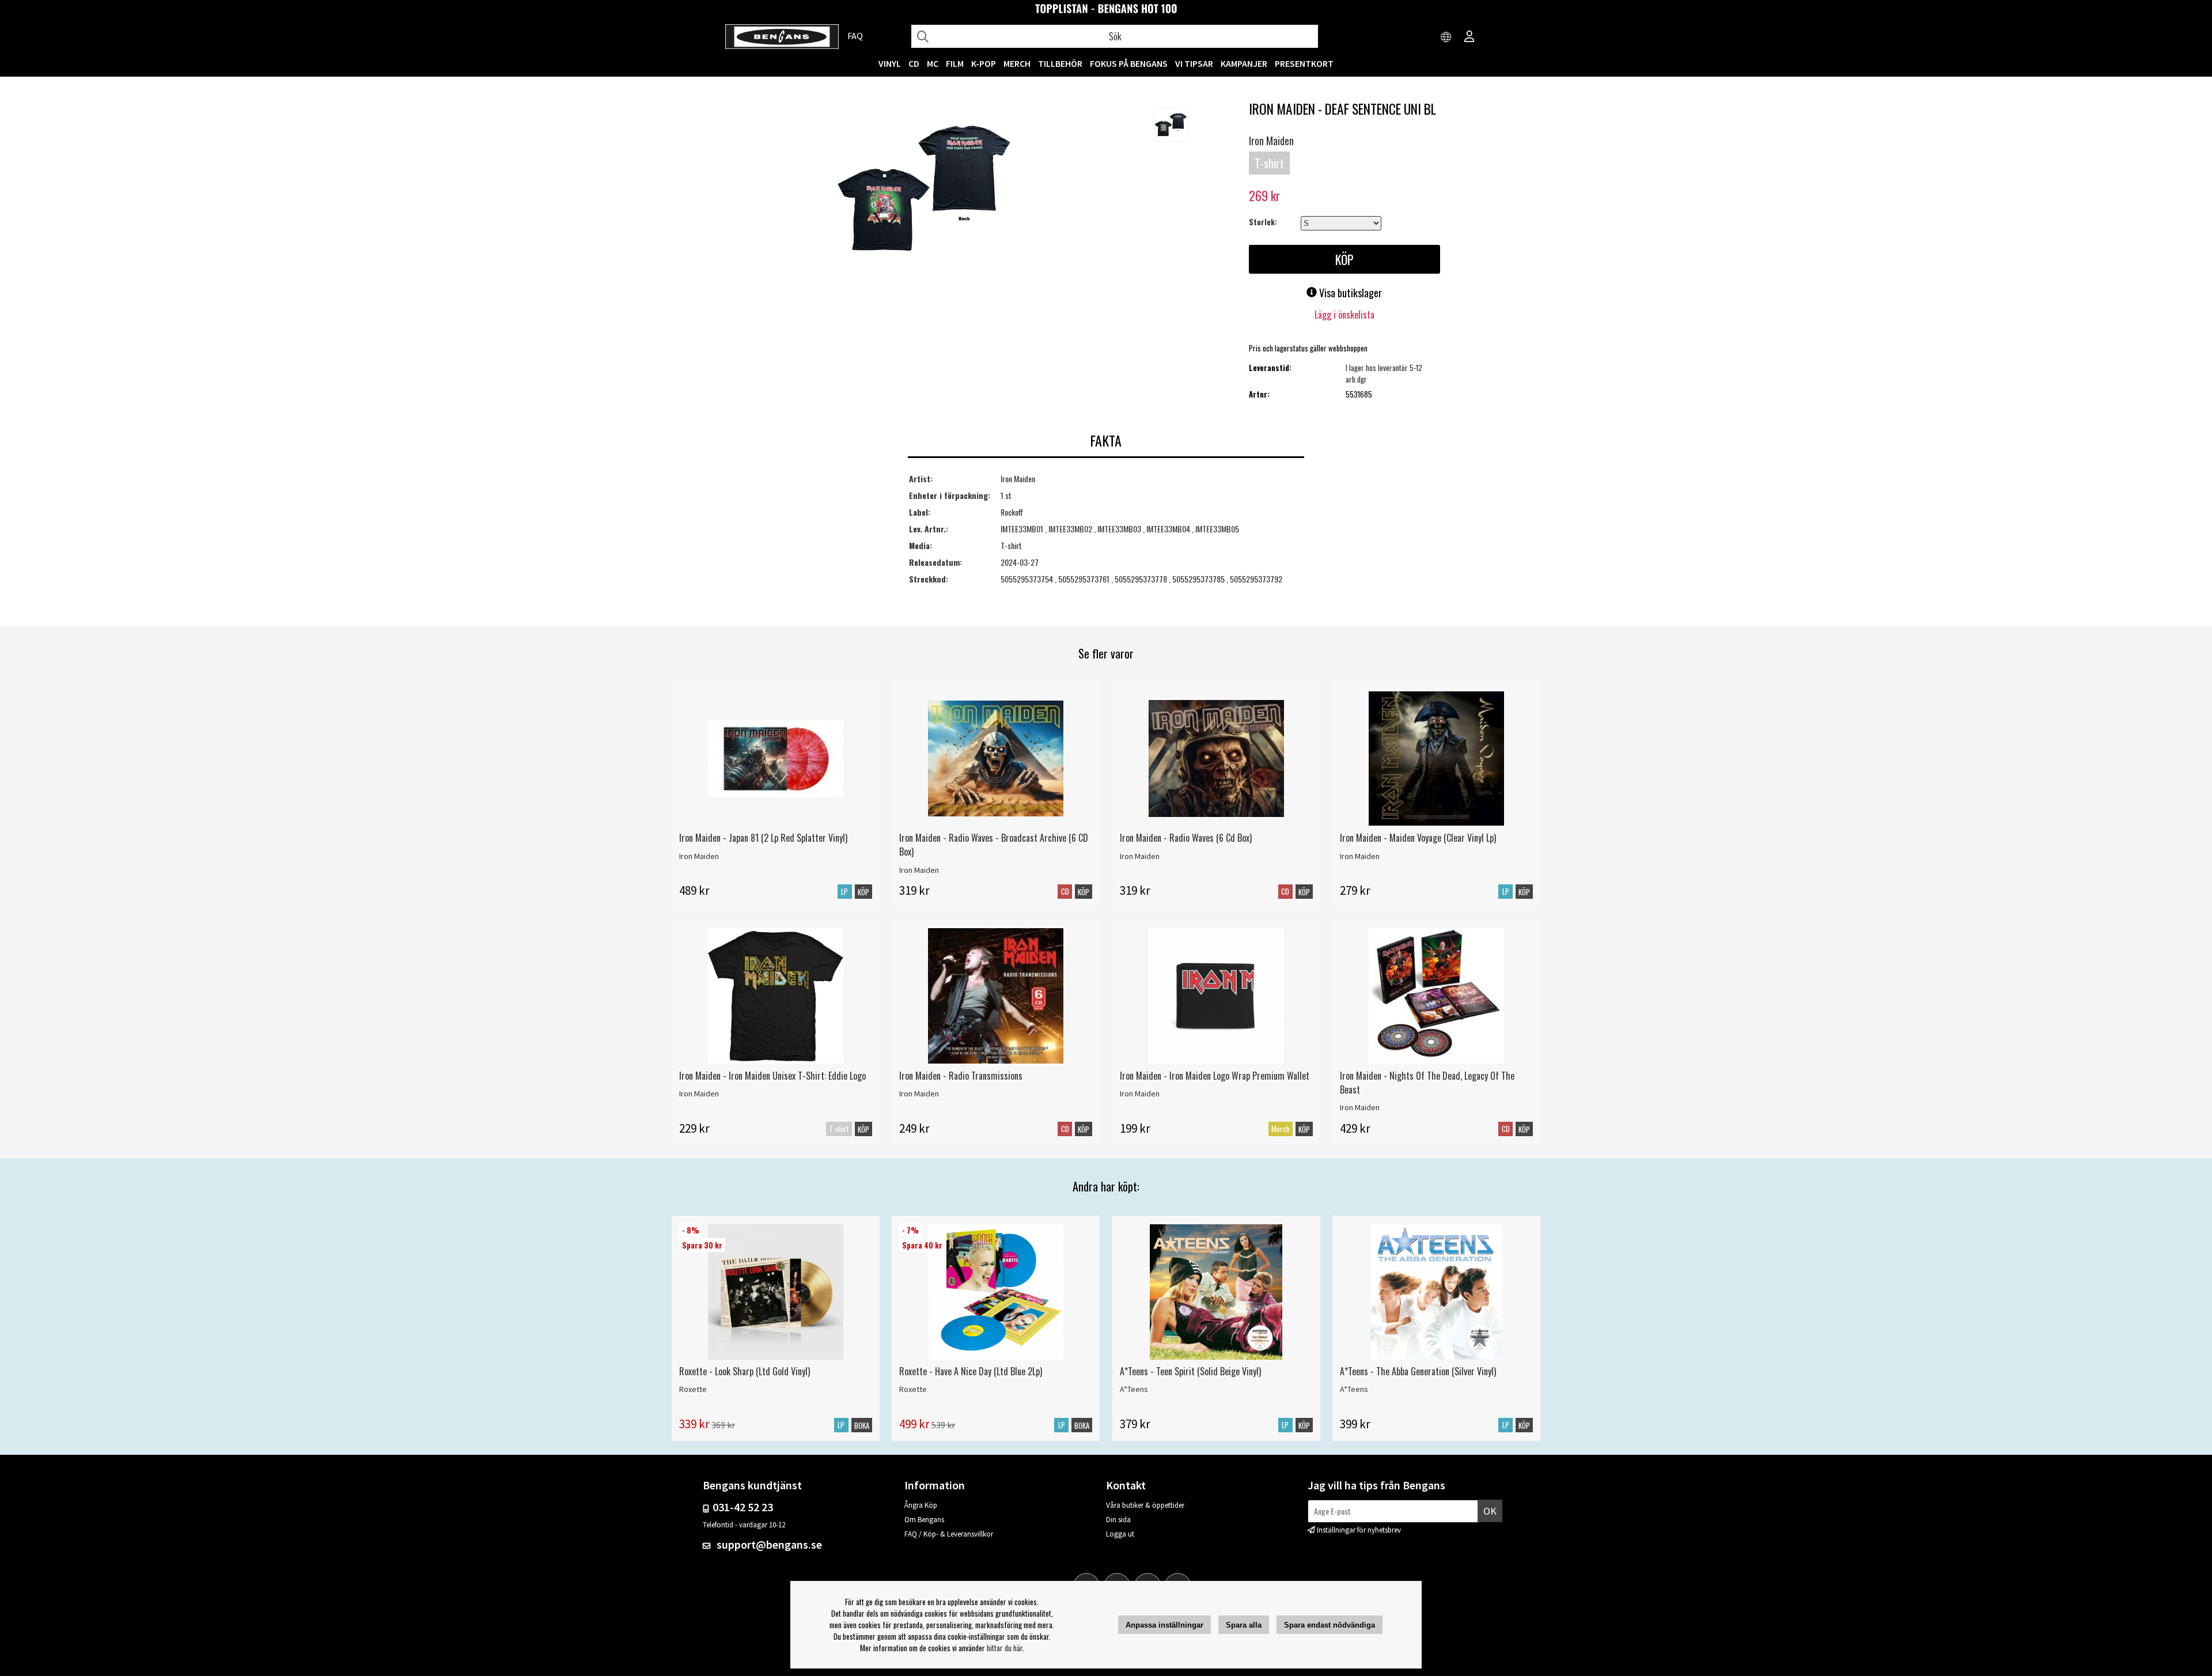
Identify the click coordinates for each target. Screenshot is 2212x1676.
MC (933, 63)
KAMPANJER (1244, 63)
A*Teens (1134, 1389)
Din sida (1118, 1520)
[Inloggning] (1469, 37)
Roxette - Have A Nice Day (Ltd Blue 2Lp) (971, 1371)
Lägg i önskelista (1344, 315)
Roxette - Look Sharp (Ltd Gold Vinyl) (745, 1371)
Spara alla (1244, 1625)
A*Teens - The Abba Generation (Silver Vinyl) (1418, 1371)
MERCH (1017, 63)
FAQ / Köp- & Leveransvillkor (949, 1534)
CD (914, 63)
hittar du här (1005, 1648)
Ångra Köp (921, 1505)
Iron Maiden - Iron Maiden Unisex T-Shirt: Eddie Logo (772, 1076)
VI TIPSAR (1194, 63)
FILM (955, 63)
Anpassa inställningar (1164, 1625)
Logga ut (1120, 1534)
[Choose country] (1446, 37)
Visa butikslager (1349, 293)
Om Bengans (924, 1520)
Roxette (693, 1389)
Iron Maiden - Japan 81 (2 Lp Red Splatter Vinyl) (763, 838)
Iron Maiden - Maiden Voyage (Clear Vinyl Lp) (1418, 838)
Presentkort (1304, 63)
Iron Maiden (1271, 141)
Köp (863, 1129)
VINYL (890, 63)
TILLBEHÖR (1060, 63)
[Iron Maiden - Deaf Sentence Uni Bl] (924, 190)
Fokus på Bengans (1129, 63)
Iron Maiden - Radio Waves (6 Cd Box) (1186, 838)
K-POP (984, 63)
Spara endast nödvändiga (1330, 1625)
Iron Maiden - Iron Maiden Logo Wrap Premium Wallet (1215, 1076)
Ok (1490, 1511)
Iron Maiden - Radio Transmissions (961, 1076)
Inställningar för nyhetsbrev (1359, 1530)
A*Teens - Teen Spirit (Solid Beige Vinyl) (1190, 1371)
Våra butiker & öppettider (1145, 1505)
